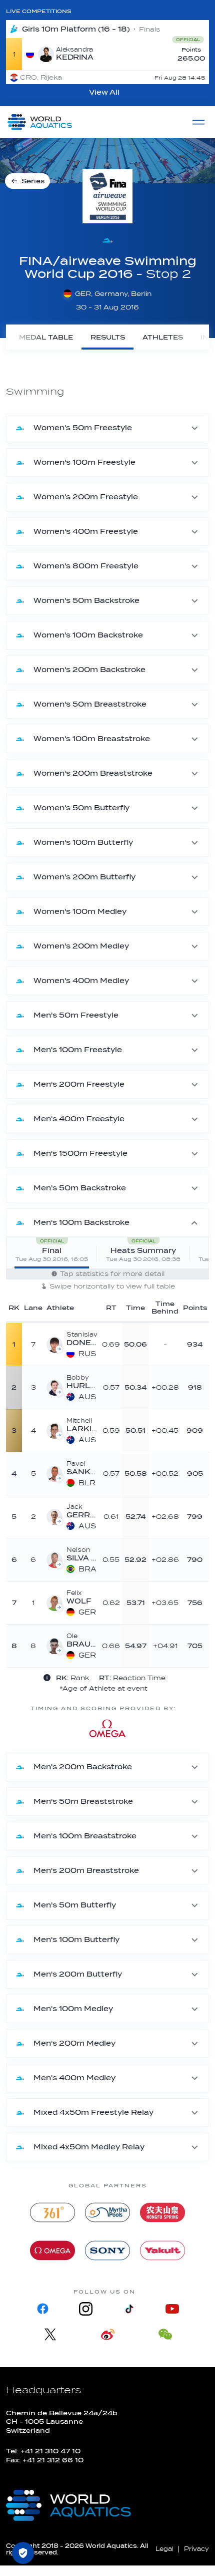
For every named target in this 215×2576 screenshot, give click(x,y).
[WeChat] (165, 2334)
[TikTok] (129, 2309)
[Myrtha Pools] (107, 2212)
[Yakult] (162, 2250)
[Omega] (52, 2250)
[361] (52, 2212)
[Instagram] (86, 2309)
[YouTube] (172, 2309)
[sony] (107, 2250)
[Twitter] (50, 2334)
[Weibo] (108, 2334)
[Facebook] (43, 2309)
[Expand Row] (154, 1344)
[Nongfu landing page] (162, 2212)
